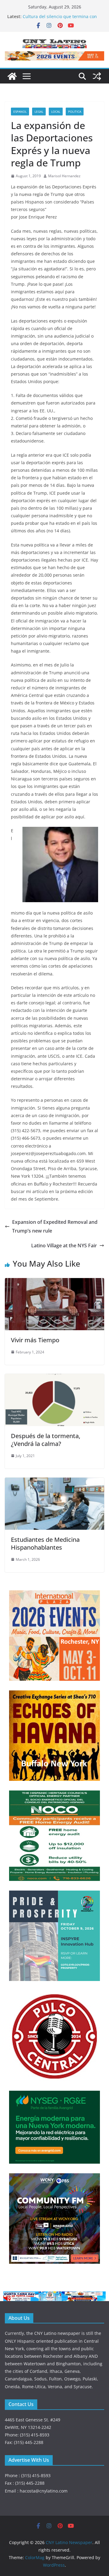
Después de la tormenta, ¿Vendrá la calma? (46, 1440)
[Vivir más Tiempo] (54, 1282)
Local (56, 112)
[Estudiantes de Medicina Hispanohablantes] (54, 1482)
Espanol (20, 112)
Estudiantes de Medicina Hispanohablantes (45, 1543)
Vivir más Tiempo (35, 1340)
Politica (75, 112)
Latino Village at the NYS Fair (64, 1245)
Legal (39, 112)
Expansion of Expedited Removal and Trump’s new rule (55, 1226)
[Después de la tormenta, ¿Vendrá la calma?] (54, 1378)
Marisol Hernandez (64, 176)
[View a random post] (97, 76)
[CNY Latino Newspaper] (12, 76)
